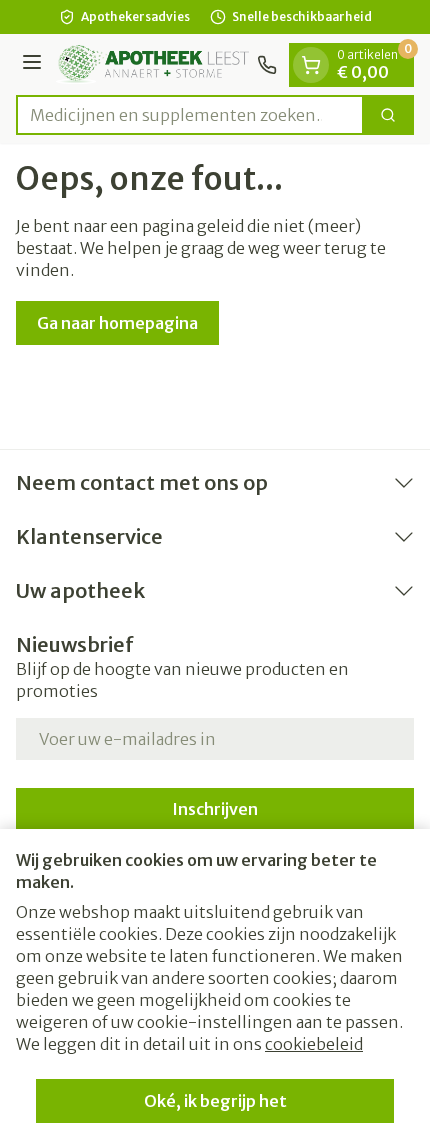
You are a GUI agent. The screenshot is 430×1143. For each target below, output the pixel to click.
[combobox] (190, 115)
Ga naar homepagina (117, 323)
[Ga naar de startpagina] (152, 64)
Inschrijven (215, 809)
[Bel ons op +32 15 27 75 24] (267, 65)
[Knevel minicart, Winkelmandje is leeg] (311, 65)
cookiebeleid (314, 1044)
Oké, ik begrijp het (215, 1101)
